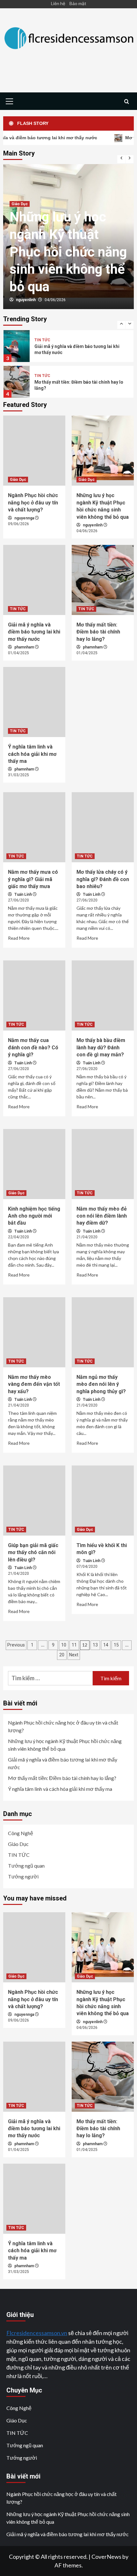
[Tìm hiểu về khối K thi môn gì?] (103, 1501)
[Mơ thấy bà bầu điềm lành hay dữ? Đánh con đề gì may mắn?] (103, 995)
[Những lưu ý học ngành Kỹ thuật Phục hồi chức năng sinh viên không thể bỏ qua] (103, 451)
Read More (19, 938)
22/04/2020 (18, 1237)
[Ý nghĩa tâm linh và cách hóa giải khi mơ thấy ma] (34, 702)
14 (106, 1645)
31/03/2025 (18, 775)
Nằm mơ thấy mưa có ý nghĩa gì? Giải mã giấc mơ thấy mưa (33, 879)
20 (62, 1655)
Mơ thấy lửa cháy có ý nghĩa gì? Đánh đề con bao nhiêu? (103, 879)
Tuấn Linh (24, 894)
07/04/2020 (87, 1567)
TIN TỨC (19, 239)
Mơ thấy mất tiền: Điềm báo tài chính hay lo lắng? (98, 632)
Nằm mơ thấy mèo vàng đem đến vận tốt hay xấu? (34, 1384)
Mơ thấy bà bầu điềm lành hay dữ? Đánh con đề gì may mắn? (101, 1047)
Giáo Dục (18, 480)
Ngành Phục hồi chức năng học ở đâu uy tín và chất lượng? (33, 503)
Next (74, 1655)
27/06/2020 (18, 900)
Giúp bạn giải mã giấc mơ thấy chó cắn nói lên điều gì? (33, 1552)
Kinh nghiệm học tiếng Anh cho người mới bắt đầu (34, 1216)
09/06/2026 (18, 524)
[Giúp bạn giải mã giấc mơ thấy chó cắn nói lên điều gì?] (34, 1501)
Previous (16, 1645)
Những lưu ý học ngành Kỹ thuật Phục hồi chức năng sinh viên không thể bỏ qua (65, 1745)
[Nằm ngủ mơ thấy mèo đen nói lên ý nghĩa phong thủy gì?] (103, 1332)
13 (95, 1645)
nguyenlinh (93, 525)
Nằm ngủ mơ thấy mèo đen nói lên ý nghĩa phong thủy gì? (101, 1384)
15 (116, 1645)
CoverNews (106, 2557)
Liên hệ (58, 3)
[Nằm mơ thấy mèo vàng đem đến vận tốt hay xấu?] (34, 1332)
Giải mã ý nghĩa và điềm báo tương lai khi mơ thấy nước (65, 269)
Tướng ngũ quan (26, 1866)
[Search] (127, 102)
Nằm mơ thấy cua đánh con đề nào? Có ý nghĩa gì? (33, 1047)
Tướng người (23, 1876)
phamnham (26, 300)
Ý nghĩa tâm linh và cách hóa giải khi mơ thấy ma (32, 754)
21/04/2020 (87, 1237)
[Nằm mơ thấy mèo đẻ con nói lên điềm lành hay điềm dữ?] (103, 1164)
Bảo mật (78, 3)
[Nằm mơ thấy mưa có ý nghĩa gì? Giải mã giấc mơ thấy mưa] (34, 827)
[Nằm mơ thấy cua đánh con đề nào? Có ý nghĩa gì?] (34, 995)
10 (64, 1645)
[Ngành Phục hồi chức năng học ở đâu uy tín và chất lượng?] (34, 451)
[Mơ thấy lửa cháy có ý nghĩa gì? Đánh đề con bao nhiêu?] (103, 827)
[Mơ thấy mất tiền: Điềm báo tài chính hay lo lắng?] (103, 580)
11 (74, 1645)
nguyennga (25, 518)
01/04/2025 (55, 300)
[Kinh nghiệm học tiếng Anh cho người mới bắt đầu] (34, 1164)
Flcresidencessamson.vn (37, 2333)
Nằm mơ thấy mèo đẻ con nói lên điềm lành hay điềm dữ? (102, 1216)
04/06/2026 (87, 531)
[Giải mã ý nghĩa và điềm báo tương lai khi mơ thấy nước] (34, 580)
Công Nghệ (21, 1833)
